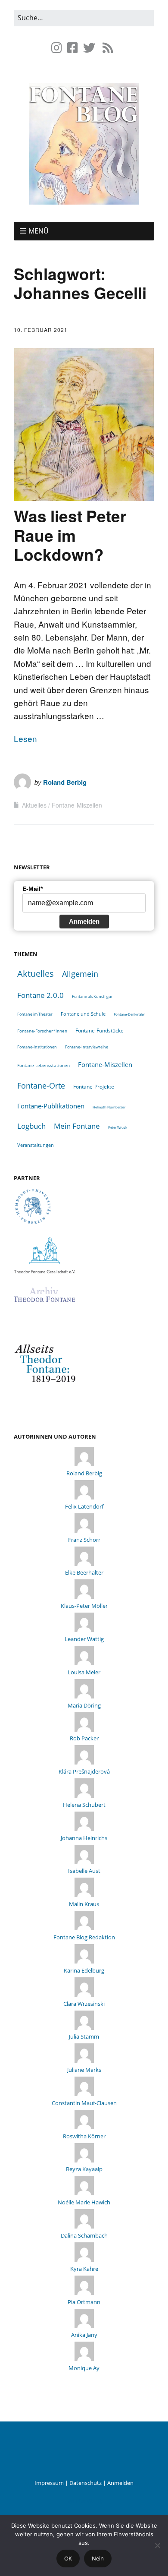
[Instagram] (58, 48)
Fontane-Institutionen (37, 1047)
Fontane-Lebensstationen (44, 1065)
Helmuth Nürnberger (109, 1107)
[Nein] (157, 2545)
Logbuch (31, 1126)
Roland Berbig (65, 782)
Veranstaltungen (36, 1145)
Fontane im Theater (35, 1014)
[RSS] (108, 48)
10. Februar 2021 (41, 330)
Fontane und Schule (83, 1014)
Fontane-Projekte (94, 1086)
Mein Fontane (77, 1126)
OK (68, 2558)
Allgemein (80, 974)
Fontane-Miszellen (77, 805)
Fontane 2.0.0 (40, 995)
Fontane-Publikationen (51, 1106)
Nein (98, 2558)
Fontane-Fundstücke (100, 1031)
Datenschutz (86, 2483)
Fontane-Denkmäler (129, 1014)
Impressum (49, 2483)
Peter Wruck (118, 1127)
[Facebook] (73, 48)
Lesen (25, 738)
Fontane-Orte (41, 1085)
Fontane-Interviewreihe (87, 1047)
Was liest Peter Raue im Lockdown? (70, 535)
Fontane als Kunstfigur (92, 996)
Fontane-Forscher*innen (42, 1031)
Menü (39, 231)
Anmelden (84, 921)
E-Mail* (33, 889)
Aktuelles (34, 805)
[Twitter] (89, 48)
